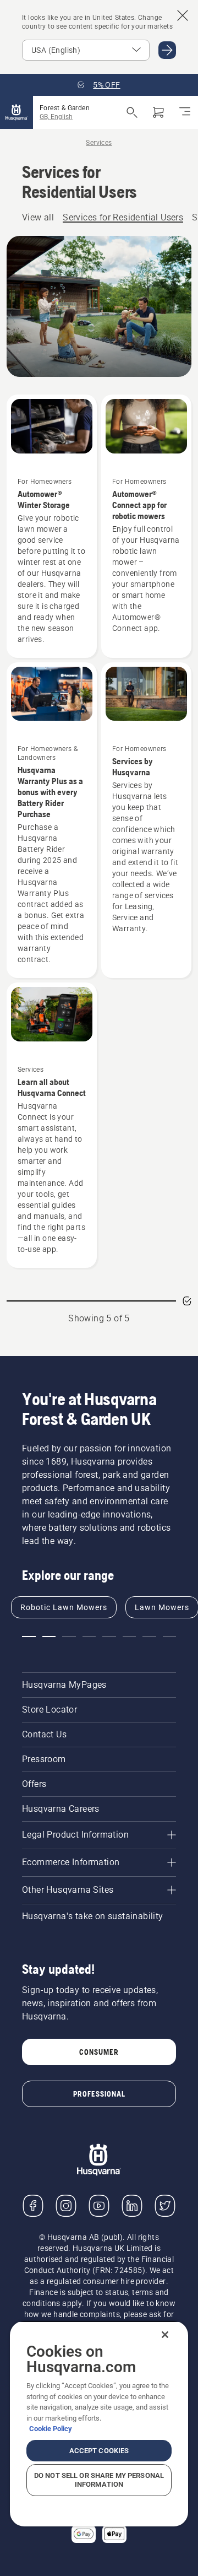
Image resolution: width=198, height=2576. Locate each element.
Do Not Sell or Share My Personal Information (99, 2480)
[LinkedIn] (132, 2206)
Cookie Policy (51, 2429)
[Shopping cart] (158, 112)
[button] (29, 1637)
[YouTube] (99, 2206)
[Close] (165, 2335)
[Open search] (132, 112)
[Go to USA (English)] (167, 50)
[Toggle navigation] (185, 112)
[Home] (16, 112)
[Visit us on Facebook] (33, 2206)
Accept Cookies (99, 2451)
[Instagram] (66, 2206)
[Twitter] (165, 2206)
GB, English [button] (56, 117)
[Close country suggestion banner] (183, 15)
